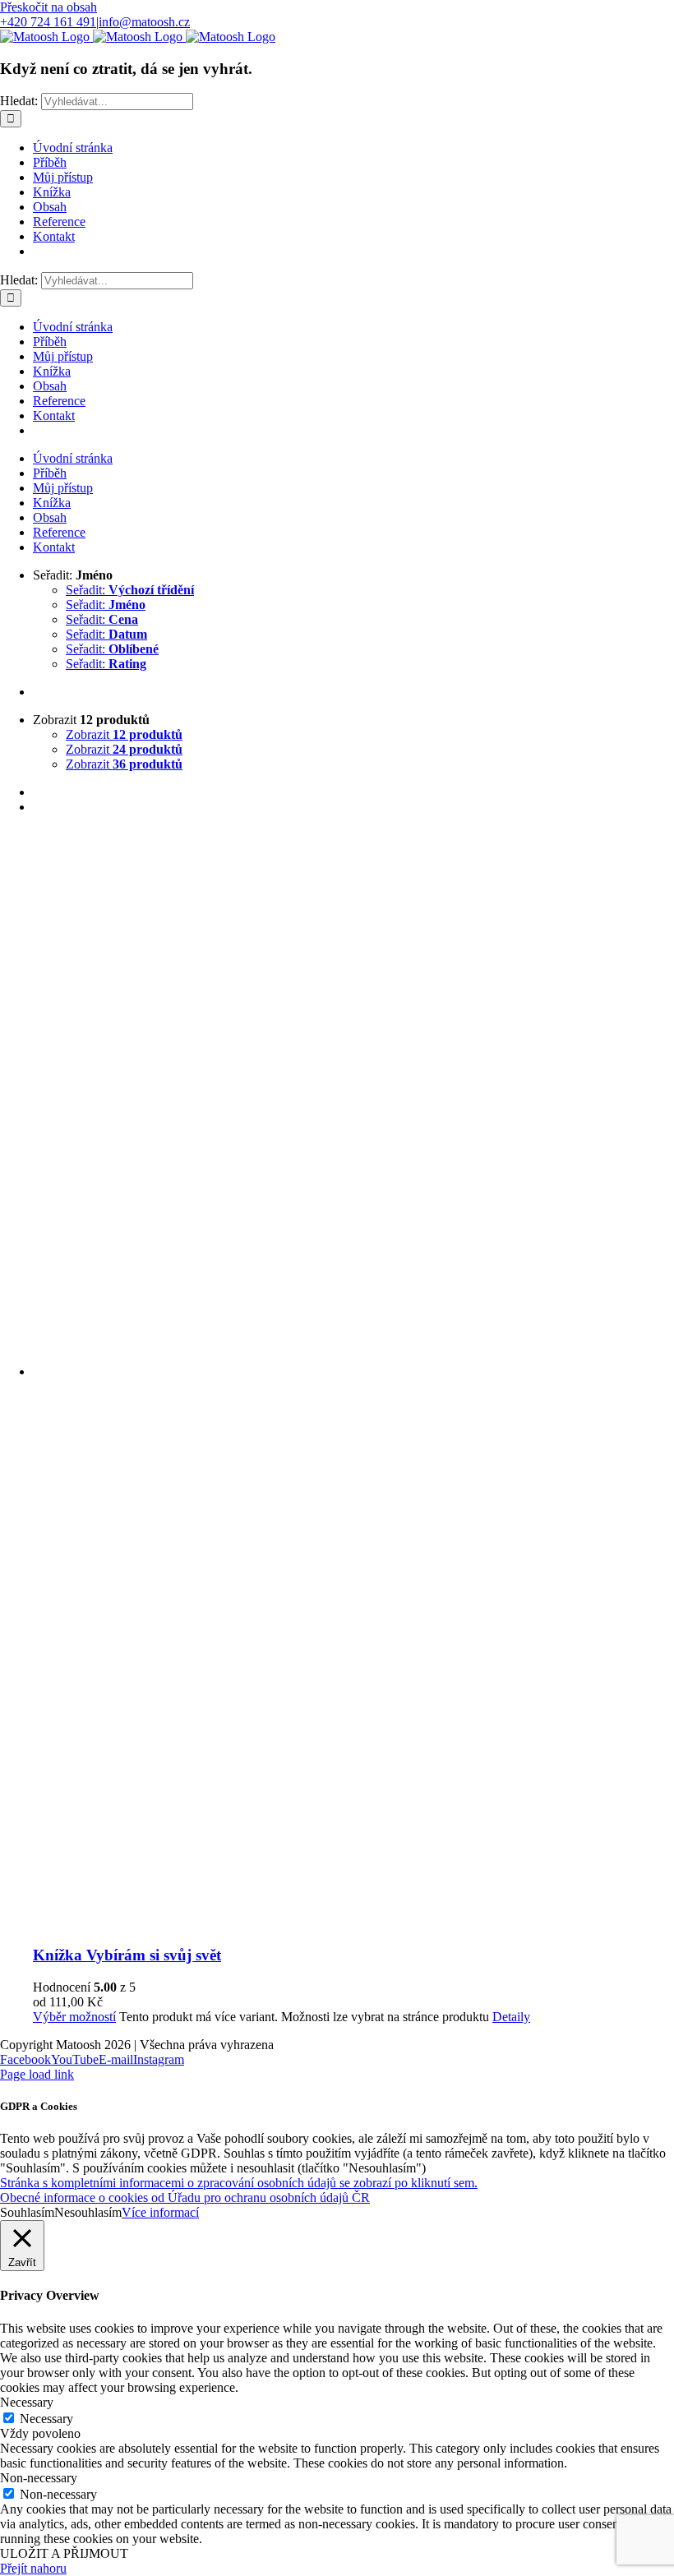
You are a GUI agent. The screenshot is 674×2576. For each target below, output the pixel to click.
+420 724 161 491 (48, 22)
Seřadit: (130, 590)
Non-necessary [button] (39, 2478)
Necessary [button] (27, 2402)
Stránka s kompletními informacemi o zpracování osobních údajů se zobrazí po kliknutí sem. (239, 2183)
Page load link (37, 2074)
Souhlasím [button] (27, 2212)
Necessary (46, 2419)
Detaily (511, 2017)
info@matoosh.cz (144, 22)
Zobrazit (124, 734)
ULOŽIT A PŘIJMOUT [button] (64, 2553)
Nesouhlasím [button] (88, 2212)
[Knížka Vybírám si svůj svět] (353, 1379)
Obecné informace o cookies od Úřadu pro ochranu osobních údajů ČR (185, 2197)
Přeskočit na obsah (48, 7)
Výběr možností (74, 2017)
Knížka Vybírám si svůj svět (127, 1955)
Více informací (160, 2212)
